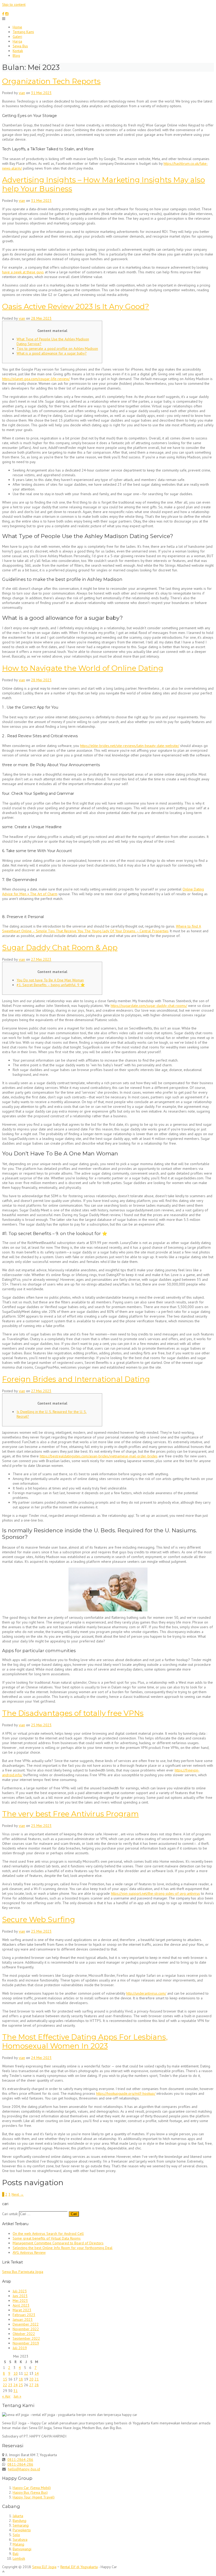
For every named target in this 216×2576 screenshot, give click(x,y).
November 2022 (26, 2329)
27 (31, 2385)
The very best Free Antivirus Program (70, 1814)
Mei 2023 (20, 2301)
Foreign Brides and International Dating (76, 1379)
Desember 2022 (26, 2324)
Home (17, 27)
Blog (16, 55)
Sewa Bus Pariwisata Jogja (23, 2272)
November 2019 (26, 2343)
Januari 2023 (23, 2319)
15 (5, 2379)
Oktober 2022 (24, 2334)
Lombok (19, 2558)
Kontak (18, 51)
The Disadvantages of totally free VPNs (73, 1713)
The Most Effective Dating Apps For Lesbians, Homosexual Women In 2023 (85, 2041)
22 (5, 2385)
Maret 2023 (22, 2310)
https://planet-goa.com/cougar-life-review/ (36, 379)
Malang (18, 2544)
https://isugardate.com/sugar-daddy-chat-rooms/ (149, 1006)
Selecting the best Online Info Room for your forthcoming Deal (63, 2248)
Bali (16, 2554)
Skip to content (14, 4)
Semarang (21, 2525)
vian (22, 93)
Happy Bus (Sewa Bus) (30, 2492)
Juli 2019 (20, 2348)
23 (10, 2385)
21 (37, 2379)
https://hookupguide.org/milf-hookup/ (126, 2093)
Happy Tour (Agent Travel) (34, 2497)
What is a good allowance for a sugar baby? (52, 353)
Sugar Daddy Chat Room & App (60, 948)
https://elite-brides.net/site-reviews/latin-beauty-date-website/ (130, 746)
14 (37, 2373)
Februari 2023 (24, 2315)
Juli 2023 (20, 2291)
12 (26, 2373)
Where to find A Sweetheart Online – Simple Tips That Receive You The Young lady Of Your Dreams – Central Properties (102, 929)
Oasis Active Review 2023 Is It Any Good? (76, 306)
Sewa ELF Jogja (44, 2567)
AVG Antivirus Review (29, 2252)
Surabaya (20, 2539)
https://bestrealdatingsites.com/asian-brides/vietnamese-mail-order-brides (99, 1456)
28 (37, 2385)
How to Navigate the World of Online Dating (83, 668)
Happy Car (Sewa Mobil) (32, 2488)
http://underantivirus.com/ (146, 1993)
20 (31, 2379)
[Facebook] (3, 14)
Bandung (19, 2521)
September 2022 (26, 2338)
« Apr (6, 2396)
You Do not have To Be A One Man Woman (50, 980)
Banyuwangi (22, 2549)
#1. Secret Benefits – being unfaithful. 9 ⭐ (51, 985)
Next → (18, 2194)
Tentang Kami (23, 32)
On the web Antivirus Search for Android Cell (48, 2234)
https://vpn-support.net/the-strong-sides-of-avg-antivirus (155, 1893)
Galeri (17, 37)
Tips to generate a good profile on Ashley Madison (57, 349)
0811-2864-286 (20, 2460)
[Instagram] (7, 14)
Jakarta (18, 2516)
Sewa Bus (20, 46)
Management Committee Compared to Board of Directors (58, 2243)
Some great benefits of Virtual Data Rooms (47, 2238)
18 (21, 2379)
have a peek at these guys (23, 272)
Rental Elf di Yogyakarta (79, 2567)
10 (16, 2373)
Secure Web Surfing (39, 1919)
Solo (16, 2535)
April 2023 (21, 2305)
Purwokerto (22, 2530)
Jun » (18, 2396)
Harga (17, 41)
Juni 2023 (20, 2296)
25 (21, 2385)
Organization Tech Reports (51, 81)
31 (16, 2391)
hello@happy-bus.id (24, 2469)
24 (16, 2385)
